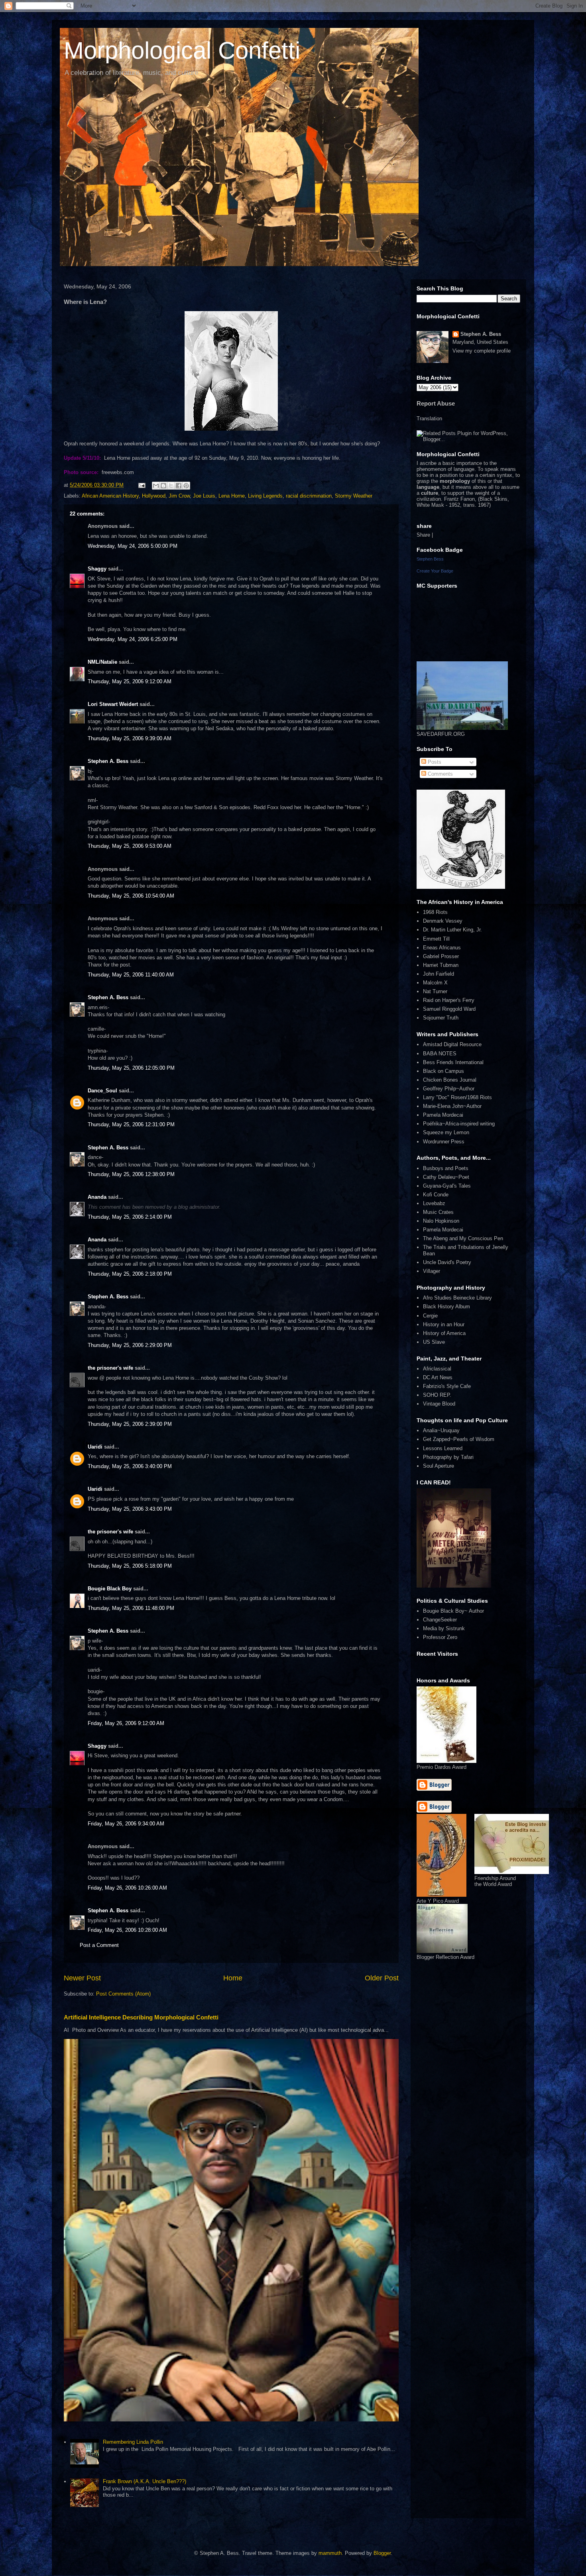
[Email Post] (141, 485)
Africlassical (437, 1369)
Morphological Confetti (182, 50)
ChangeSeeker (440, 1620)
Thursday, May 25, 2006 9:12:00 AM (130, 681)
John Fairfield (439, 974)
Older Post (382, 1978)
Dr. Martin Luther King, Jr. (452, 930)
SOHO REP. (437, 1395)
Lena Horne (232, 496)
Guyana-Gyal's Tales (447, 1186)
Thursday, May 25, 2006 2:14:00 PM (130, 1217)
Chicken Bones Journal (450, 1080)
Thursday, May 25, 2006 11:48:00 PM (131, 1608)
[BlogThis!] (163, 486)
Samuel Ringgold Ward (449, 1009)
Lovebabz (434, 1203)
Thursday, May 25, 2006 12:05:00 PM (131, 1068)
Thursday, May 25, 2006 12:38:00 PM (131, 1174)
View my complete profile (482, 351)
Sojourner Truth (441, 1018)
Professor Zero (440, 1637)
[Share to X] (171, 486)
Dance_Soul (102, 1091)
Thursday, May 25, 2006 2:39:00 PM (130, 1424)
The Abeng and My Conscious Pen (463, 1238)
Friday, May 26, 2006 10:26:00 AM (127, 1888)
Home (233, 1978)
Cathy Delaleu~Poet (446, 1177)
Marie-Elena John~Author (452, 1106)
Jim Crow (179, 496)
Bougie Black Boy (110, 1589)
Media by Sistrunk (444, 1628)
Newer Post (82, 1978)
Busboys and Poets (446, 1168)
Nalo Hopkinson (441, 1221)
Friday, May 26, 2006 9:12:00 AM (126, 1723)
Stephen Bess (430, 559)
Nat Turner (435, 991)
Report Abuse (436, 403)
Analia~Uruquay (441, 1430)
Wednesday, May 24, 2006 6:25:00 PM (133, 639)
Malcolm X (435, 983)
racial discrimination (309, 496)
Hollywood (154, 496)
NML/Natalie (102, 662)
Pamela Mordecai (443, 1115)
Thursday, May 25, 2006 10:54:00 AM (131, 896)
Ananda (97, 1197)
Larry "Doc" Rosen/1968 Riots (457, 1097)
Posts (434, 762)
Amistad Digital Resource (452, 1044)
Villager (432, 1271)
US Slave (434, 1342)
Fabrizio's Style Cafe (447, 1386)
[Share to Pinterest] (186, 486)
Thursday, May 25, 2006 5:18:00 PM (130, 1566)
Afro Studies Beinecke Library (457, 1298)
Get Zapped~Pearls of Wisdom (459, 1439)
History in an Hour (444, 1324)
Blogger (382, 2553)
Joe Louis (204, 496)
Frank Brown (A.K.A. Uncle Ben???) (145, 2481)
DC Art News (438, 1377)
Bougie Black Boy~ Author (453, 1611)
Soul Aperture (439, 1466)
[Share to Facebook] (179, 486)
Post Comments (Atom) (123, 1994)
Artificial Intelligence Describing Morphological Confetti (141, 2017)
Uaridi (95, 1447)
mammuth (330, 2553)
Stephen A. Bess (108, 761)
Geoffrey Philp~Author (449, 1089)
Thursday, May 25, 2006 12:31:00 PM (131, 1124)
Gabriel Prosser (441, 956)
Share (423, 535)
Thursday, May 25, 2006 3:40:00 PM (130, 1466)
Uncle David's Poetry (447, 1262)
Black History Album (446, 1307)
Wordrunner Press (444, 1142)
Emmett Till (436, 939)
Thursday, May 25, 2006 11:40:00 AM (131, 975)
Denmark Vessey (443, 921)
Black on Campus (443, 1071)
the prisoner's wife (110, 1368)
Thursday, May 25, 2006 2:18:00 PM (130, 1274)
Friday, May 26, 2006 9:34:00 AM (126, 1824)
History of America (444, 1333)
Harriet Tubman (441, 965)
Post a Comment (99, 1945)
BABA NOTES (440, 1054)
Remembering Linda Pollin (133, 2442)
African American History (110, 496)
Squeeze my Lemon (446, 1132)
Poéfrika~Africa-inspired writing (459, 1124)
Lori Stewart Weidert (113, 704)
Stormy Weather (354, 496)
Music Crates (438, 1212)
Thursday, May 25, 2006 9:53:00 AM (130, 846)
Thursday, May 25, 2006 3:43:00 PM (130, 1509)
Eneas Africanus (442, 948)
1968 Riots (435, 912)
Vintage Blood (439, 1404)
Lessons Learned (443, 1448)
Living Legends (265, 496)
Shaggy (97, 569)
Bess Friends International (453, 1062)
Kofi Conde (436, 1195)
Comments (439, 774)
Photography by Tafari (448, 1457)
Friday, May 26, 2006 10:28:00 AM (127, 1930)
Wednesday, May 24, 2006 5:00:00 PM (133, 546)
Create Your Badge (435, 571)
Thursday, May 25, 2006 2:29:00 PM (130, 1345)
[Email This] (156, 486)
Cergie (430, 1316)
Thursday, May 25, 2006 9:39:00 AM (130, 738)
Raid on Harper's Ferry (449, 1000)
